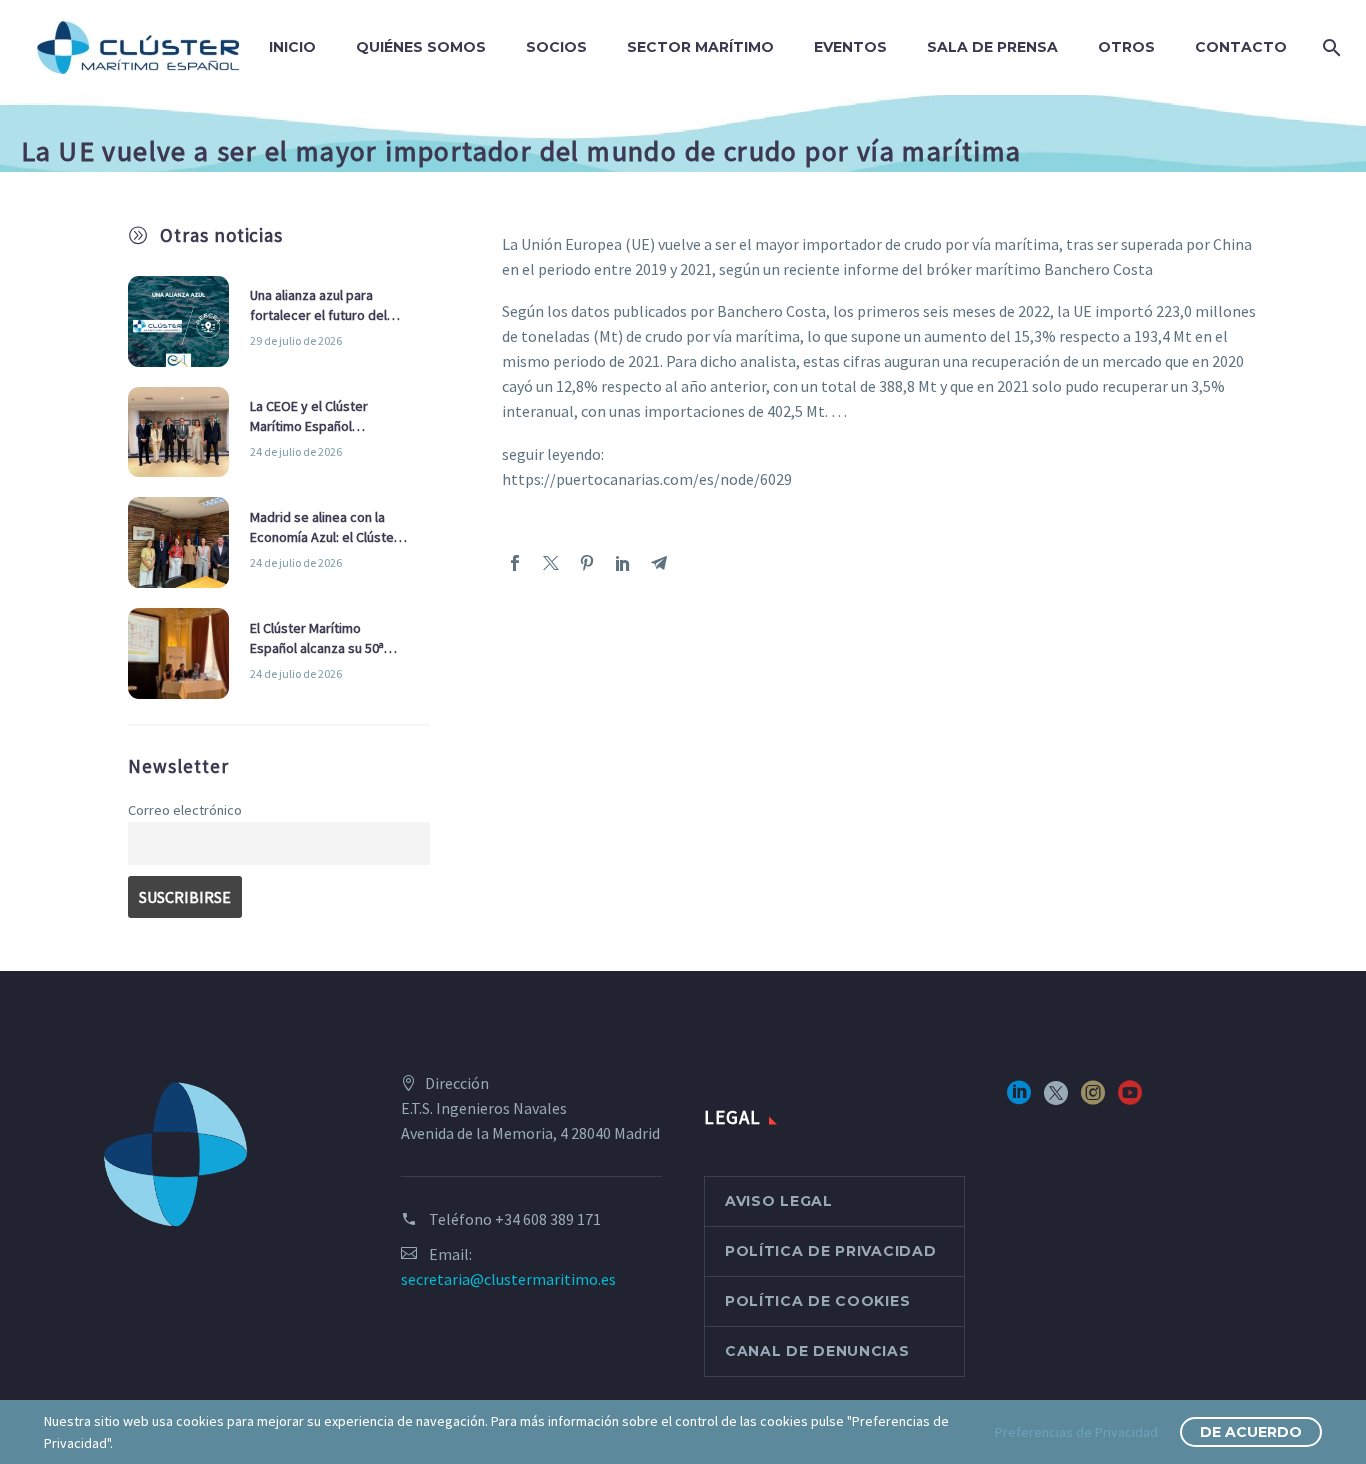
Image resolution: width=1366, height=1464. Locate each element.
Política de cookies (817, 1301)
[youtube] (1130, 1099)
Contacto (1241, 47)
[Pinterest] (587, 563)
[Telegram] (659, 563)
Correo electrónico (185, 810)
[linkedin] (1019, 1099)
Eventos (850, 47)
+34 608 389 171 (548, 1219)
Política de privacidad (830, 1251)
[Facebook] (515, 563)
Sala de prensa (992, 47)
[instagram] (1093, 1099)
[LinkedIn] (623, 563)
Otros (1126, 47)
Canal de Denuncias (817, 1351)
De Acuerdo (1251, 1432)
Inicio (292, 47)
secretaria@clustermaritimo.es (508, 1279)
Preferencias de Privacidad (1076, 1432)
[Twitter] (551, 563)
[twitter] (1056, 1099)
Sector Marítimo (700, 47)
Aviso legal (779, 1201)
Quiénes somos (421, 47)
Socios (556, 47)
